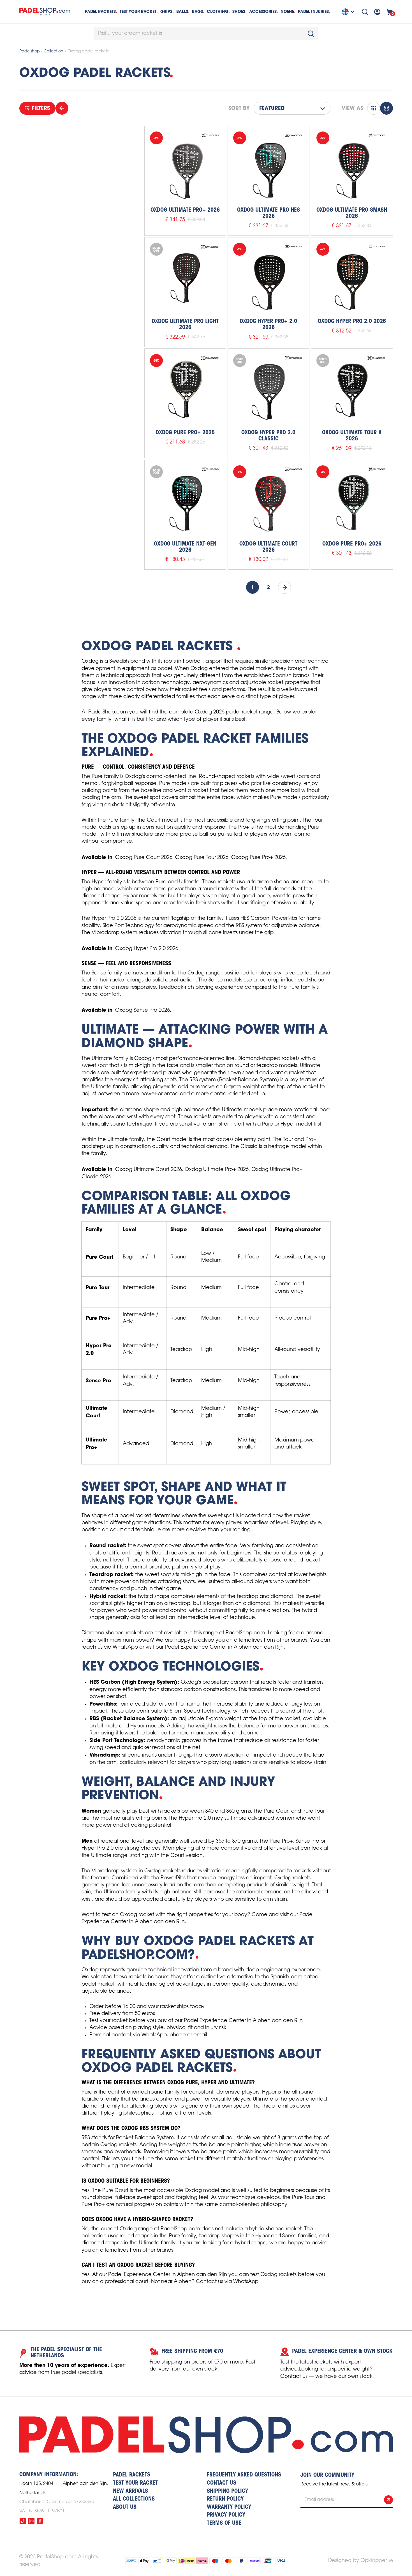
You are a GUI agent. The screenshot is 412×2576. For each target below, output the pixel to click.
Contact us (222, 2483)
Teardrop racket (111, 1574)
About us (125, 2507)
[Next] (284, 587)
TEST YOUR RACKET (138, 11)
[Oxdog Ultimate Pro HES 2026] (269, 167)
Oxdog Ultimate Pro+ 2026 (217, 1170)
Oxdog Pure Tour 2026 (202, 858)
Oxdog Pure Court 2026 (144, 858)
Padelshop (30, 51)
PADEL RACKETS (132, 2475)
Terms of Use (224, 2523)
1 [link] (253, 587)
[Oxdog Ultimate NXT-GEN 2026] (185, 501)
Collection (54, 51)
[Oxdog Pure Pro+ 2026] (352, 501)
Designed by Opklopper (357, 2561)
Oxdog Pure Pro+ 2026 (258, 858)
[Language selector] (349, 12)
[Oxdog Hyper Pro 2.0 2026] (352, 278)
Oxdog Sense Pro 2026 (143, 1010)
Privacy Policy (226, 2515)
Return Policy (225, 2499)
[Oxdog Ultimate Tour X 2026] (352, 389)
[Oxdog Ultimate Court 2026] (269, 501)
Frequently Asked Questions (244, 2475)
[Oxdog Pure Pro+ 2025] (185, 389)
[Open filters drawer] (62, 108)
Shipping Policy (227, 2491)
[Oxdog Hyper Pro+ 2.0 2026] (269, 278)
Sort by (239, 108)
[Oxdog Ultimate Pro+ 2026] (185, 167)
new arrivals (130, 2491)
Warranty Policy (229, 2507)
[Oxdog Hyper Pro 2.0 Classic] (269, 389)
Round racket (107, 1545)
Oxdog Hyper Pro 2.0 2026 (147, 949)
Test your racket (108, 2021)
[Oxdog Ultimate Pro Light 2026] (185, 278)
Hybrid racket (107, 1596)
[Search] (365, 12)
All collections (134, 2499)
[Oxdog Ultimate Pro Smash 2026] (352, 167)
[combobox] (206, 34)
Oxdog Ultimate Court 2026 (149, 1170)
